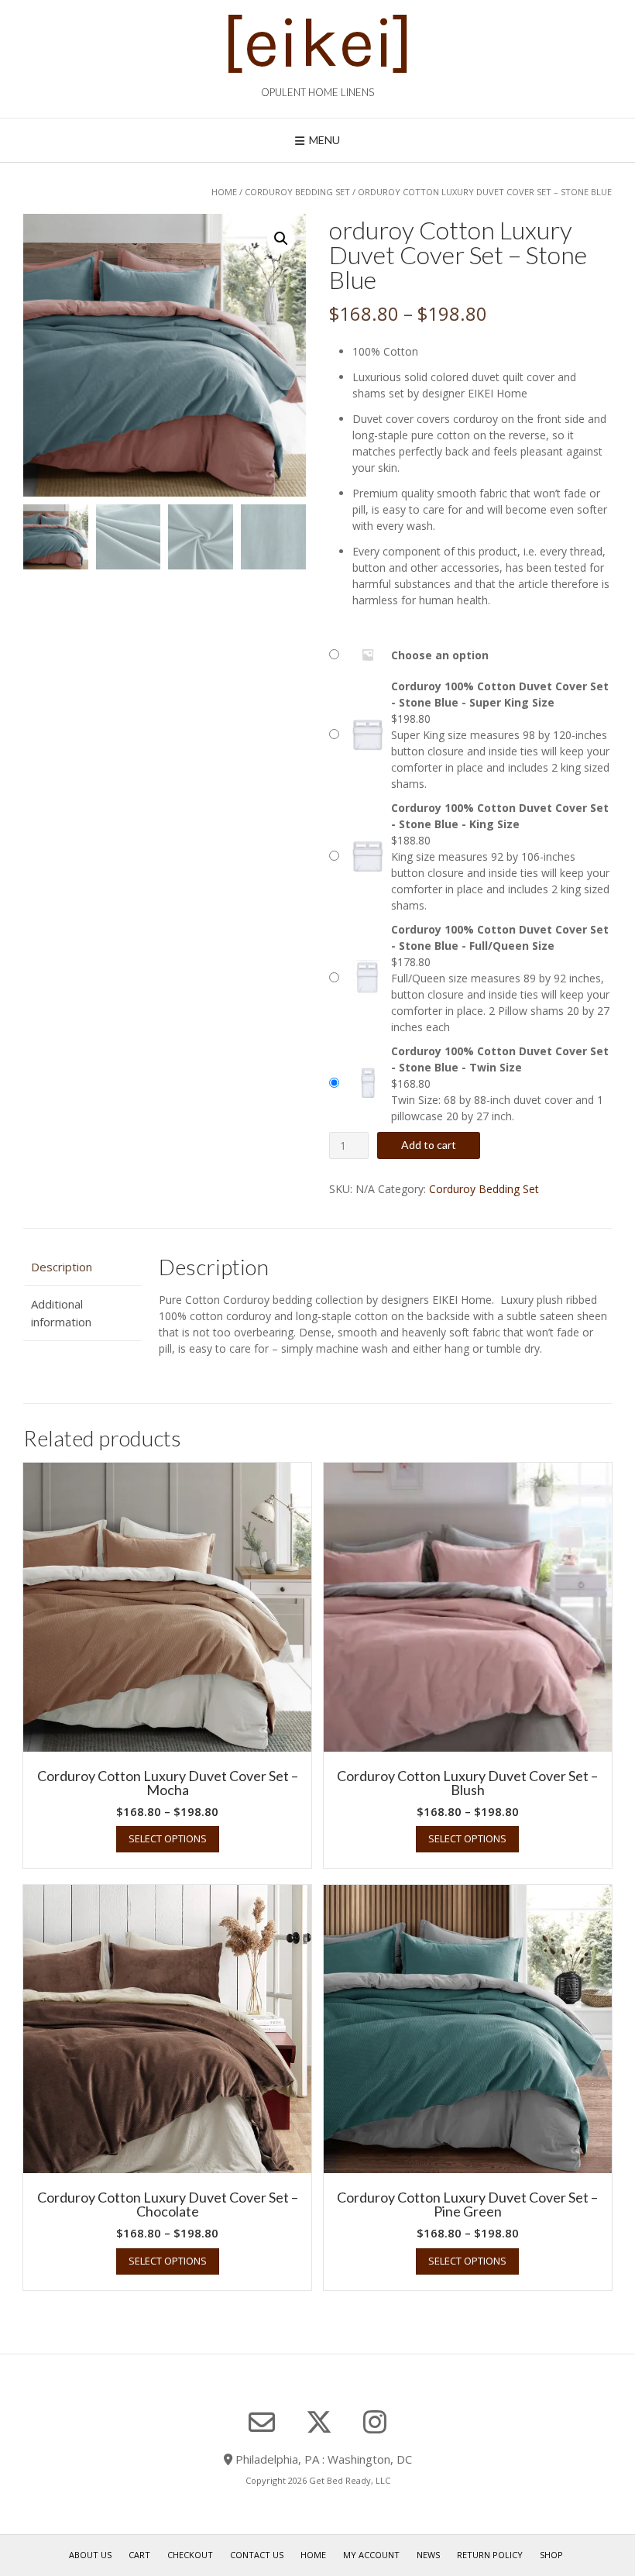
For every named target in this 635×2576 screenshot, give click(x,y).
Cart (139, 2555)
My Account (371, 2555)
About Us (90, 2555)
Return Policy (490, 2555)
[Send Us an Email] (262, 2423)
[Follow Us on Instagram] (375, 2422)
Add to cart (429, 1145)
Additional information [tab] (61, 1313)
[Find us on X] (319, 2422)
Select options (168, 1838)
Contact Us (257, 2555)
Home (224, 192)
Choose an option (440, 655)
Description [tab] (62, 1267)
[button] (281, 239)
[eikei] (317, 43)
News (428, 2555)
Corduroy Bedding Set (297, 192)
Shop (551, 2555)
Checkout (190, 2555)
